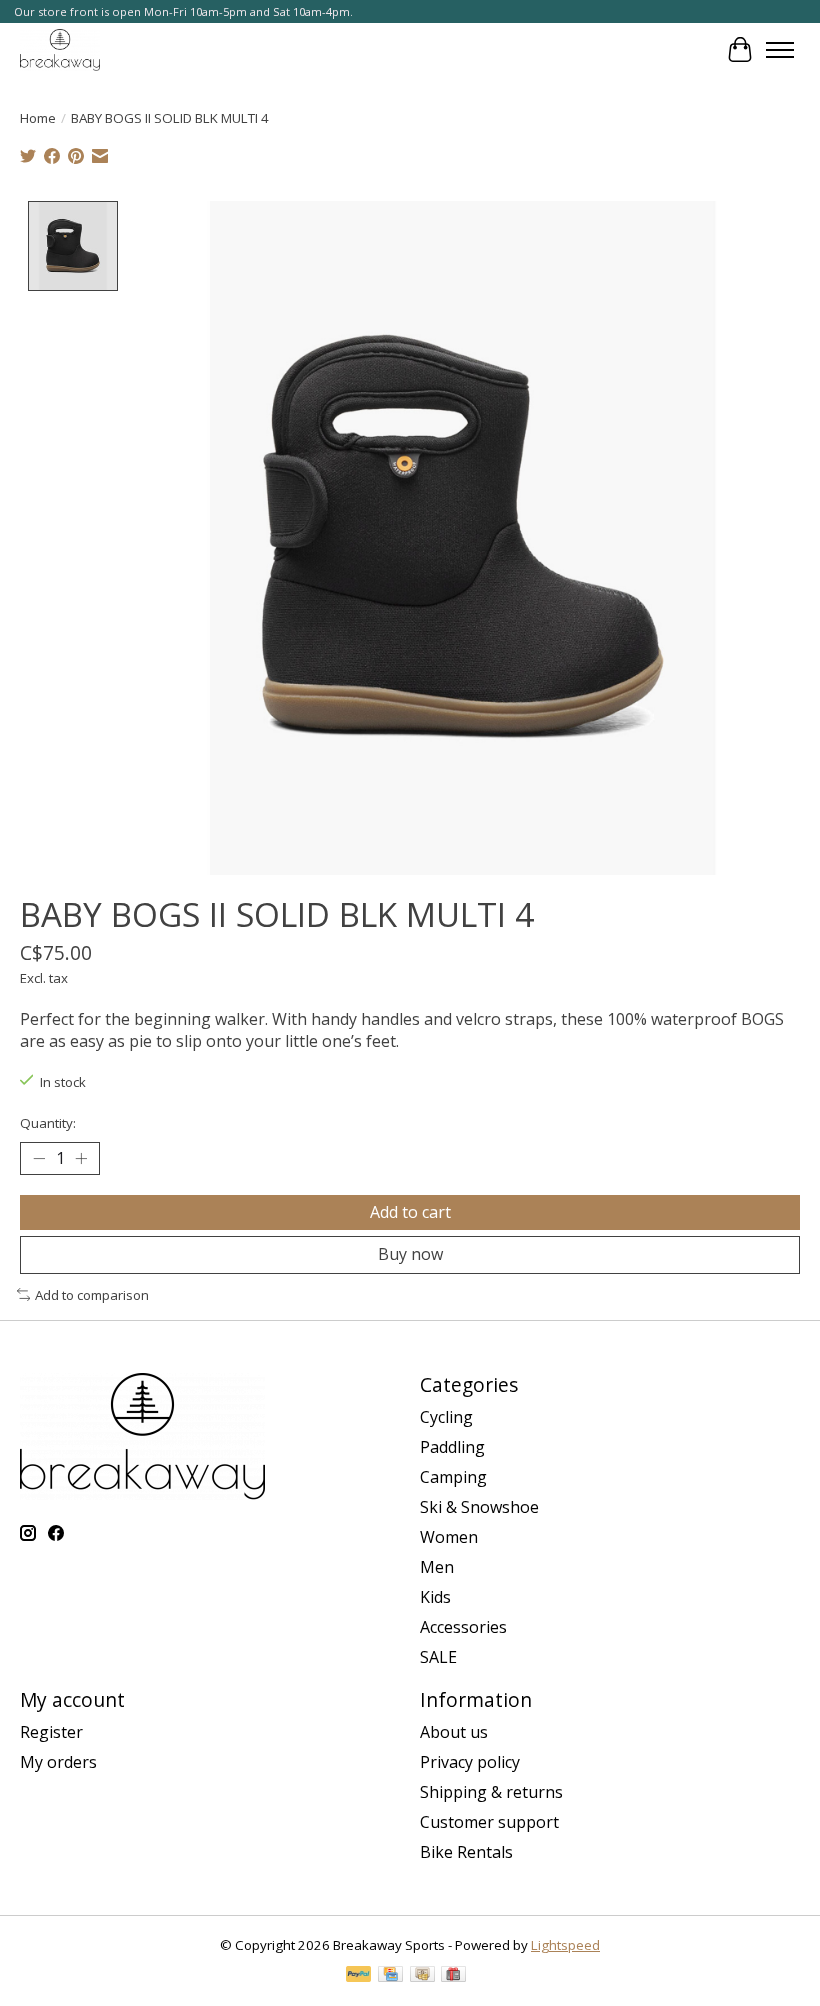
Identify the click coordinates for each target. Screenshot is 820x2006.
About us (454, 1732)
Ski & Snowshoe (479, 1507)
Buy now (410, 1254)
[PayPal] (359, 1976)
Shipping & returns (491, 1792)
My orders (58, 1762)
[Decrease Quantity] (39, 1159)
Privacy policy (470, 1762)
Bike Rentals (466, 1852)
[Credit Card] (390, 1976)
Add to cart (410, 1212)
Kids (435, 1597)
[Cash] (422, 1976)
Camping (453, 1477)
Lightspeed (565, 1945)
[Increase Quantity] (81, 1159)
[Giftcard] (453, 1976)
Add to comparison (92, 1295)
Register (51, 1732)
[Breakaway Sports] (60, 49)
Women (449, 1537)
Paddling (452, 1447)
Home (38, 118)
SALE (438, 1657)
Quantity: (48, 1123)
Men (437, 1567)
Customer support (489, 1822)
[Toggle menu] (780, 50)
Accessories (463, 1627)
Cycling (446, 1417)
